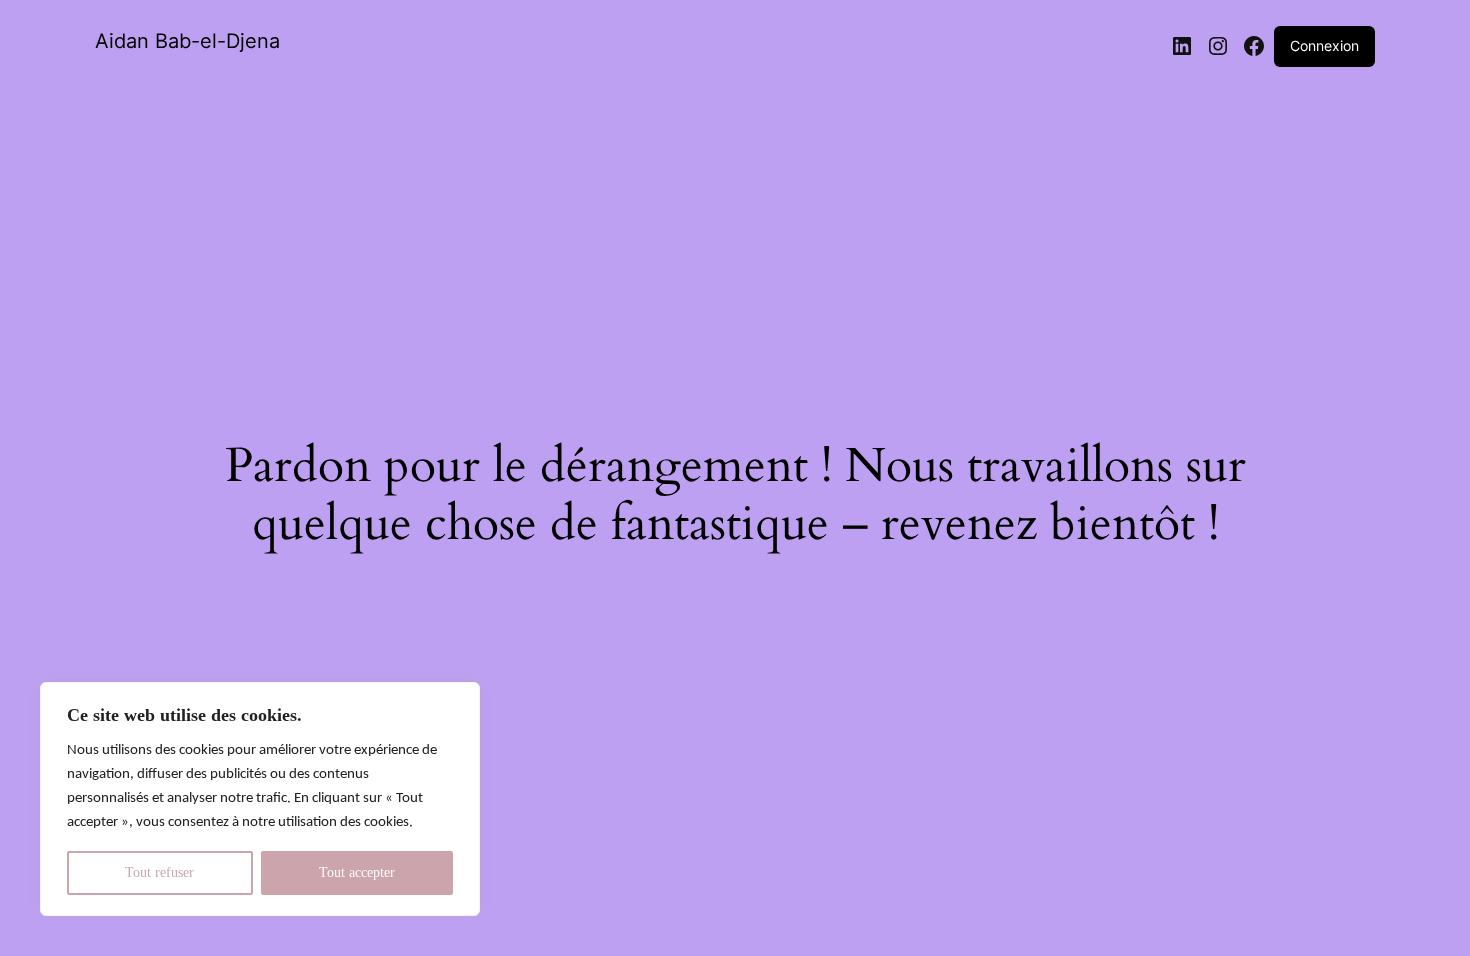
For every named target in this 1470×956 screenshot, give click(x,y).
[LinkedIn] (1182, 46)
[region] (260, 799)
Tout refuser (159, 872)
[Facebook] (1254, 46)
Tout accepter (357, 872)
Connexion (1324, 45)
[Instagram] (1218, 46)
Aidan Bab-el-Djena (187, 41)
